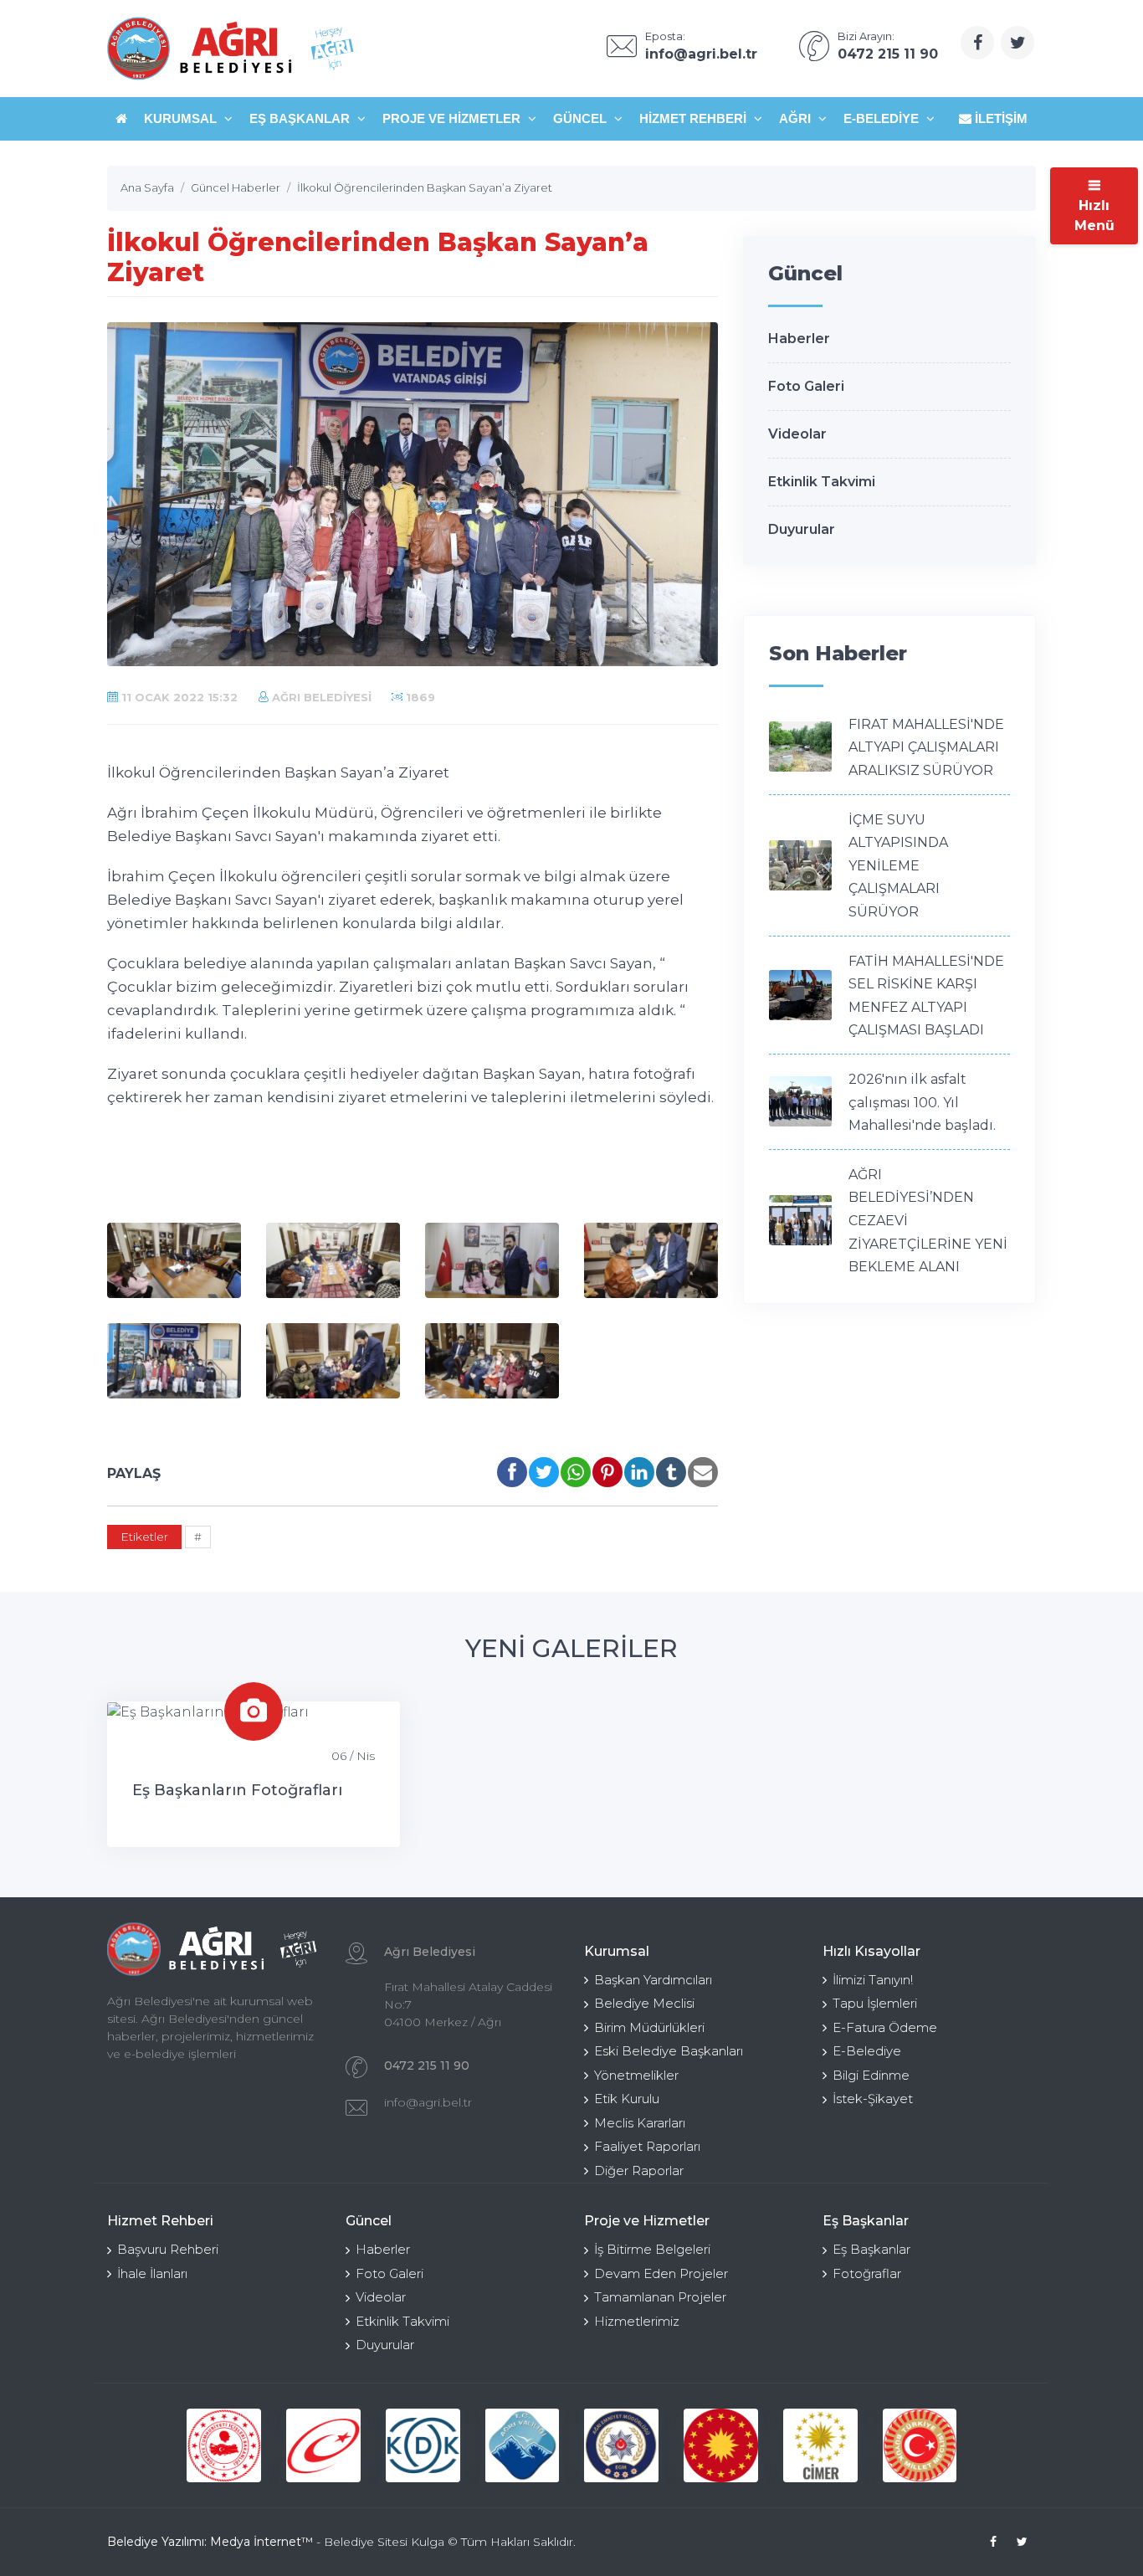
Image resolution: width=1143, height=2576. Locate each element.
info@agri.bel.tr (428, 2102)
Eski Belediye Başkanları (669, 2051)
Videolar (797, 434)
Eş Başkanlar (301, 118)
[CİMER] (820, 2446)
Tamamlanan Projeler (660, 2297)
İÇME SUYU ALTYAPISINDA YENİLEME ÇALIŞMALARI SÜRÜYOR (898, 866)
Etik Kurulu (627, 2099)
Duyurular (802, 529)
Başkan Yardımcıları (653, 1980)
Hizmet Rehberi (695, 118)
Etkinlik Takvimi (822, 482)
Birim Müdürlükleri (649, 2027)
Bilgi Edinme (871, 2075)
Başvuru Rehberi (168, 2249)
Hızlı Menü (1094, 216)
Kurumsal (182, 118)
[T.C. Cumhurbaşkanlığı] (721, 2446)
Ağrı (797, 118)
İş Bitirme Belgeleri (652, 2249)
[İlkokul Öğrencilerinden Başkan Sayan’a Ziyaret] (174, 1260)
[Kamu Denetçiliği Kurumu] (423, 2446)
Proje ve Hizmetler (453, 118)
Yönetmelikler (636, 2075)
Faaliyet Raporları (647, 2146)
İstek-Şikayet (873, 2099)
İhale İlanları (152, 2273)
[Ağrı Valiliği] (523, 2446)
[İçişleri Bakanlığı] (224, 2446)
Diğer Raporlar (639, 2171)
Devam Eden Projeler (661, 2273)
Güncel (582, 118)
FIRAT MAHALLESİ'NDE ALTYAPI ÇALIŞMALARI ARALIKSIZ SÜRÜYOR (926, 747)
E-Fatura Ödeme (885, 2027)
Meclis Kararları (640, 2123)
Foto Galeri (806, 386)
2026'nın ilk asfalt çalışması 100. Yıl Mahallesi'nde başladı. (922, 1102)
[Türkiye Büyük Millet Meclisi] (920, 2446)
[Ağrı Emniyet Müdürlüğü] (621, 2446)
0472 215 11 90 (427, 2065)
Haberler (799, 339)
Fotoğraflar (867, 2273)
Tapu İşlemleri (875, 2003)
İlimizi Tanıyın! (873, 1980)
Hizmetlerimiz (637, 2321)
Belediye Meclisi (644, 2003)
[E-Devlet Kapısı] (323, 2446)
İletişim (999, 118)
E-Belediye (883, 118)
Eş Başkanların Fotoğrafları (237, 1790)
